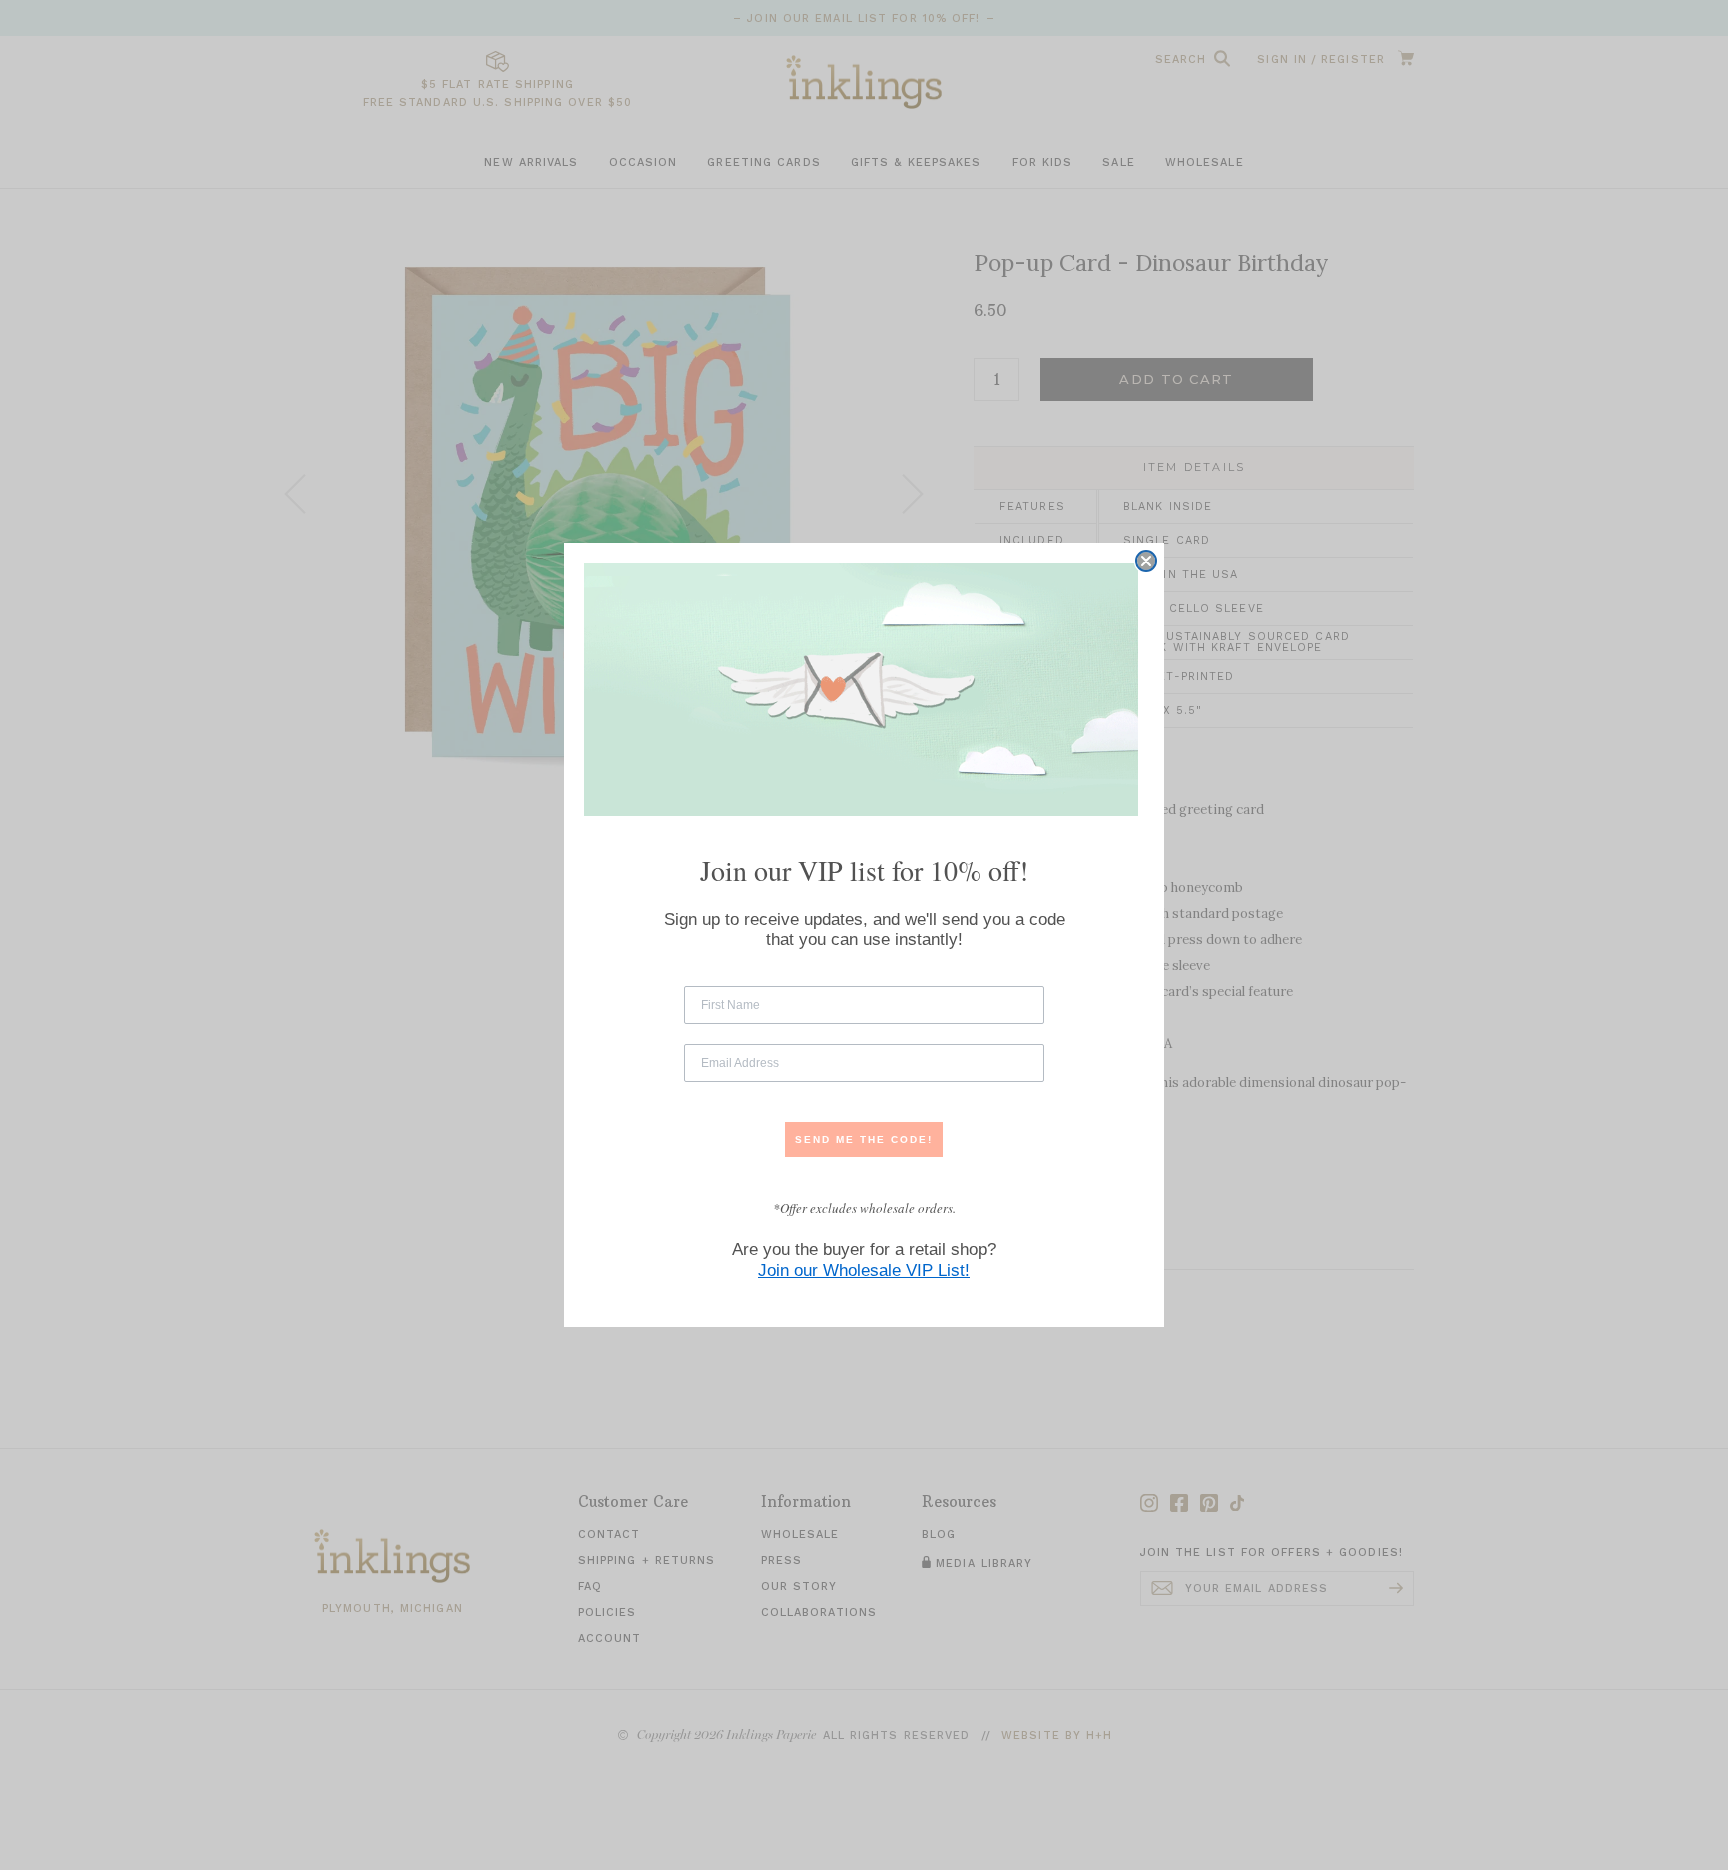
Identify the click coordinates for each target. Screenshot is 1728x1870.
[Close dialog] (1146, 561)
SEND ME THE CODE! (864, 1139)
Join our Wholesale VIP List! (864, 1270)
